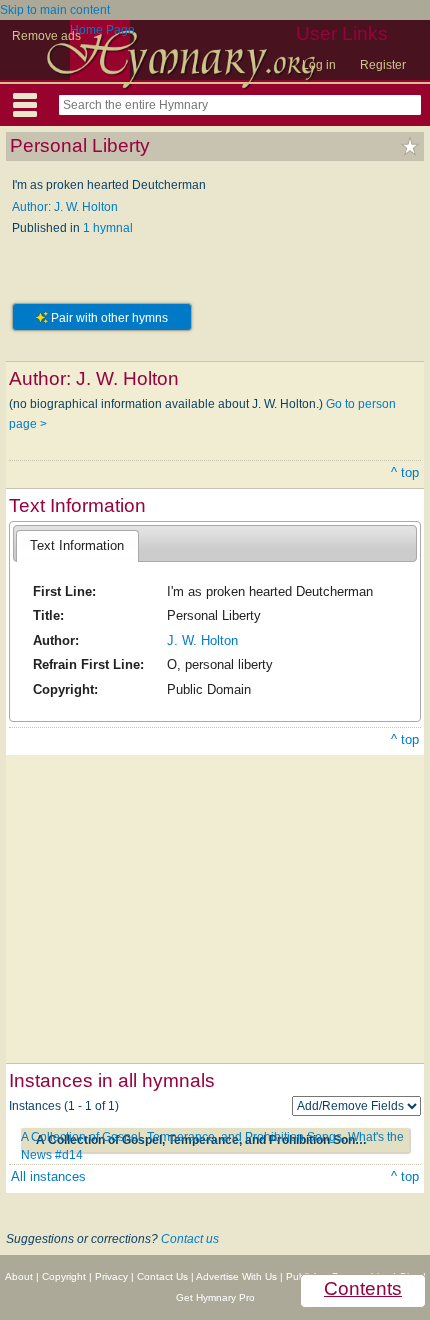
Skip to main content (55, 10)
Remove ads (46, 36)
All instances (48, 1176)
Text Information (77, 545)
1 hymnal (108, 228)
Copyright (64, 1276)
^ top (405, 472)
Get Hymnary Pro (215, 1297)
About (19, 1276)
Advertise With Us (236, 1276)
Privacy (111, 1276)
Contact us (190, 1239)
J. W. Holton (202, 640)
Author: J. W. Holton (65, 207)
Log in (319, 65)
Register (383, 65)
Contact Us (162, 1276)
